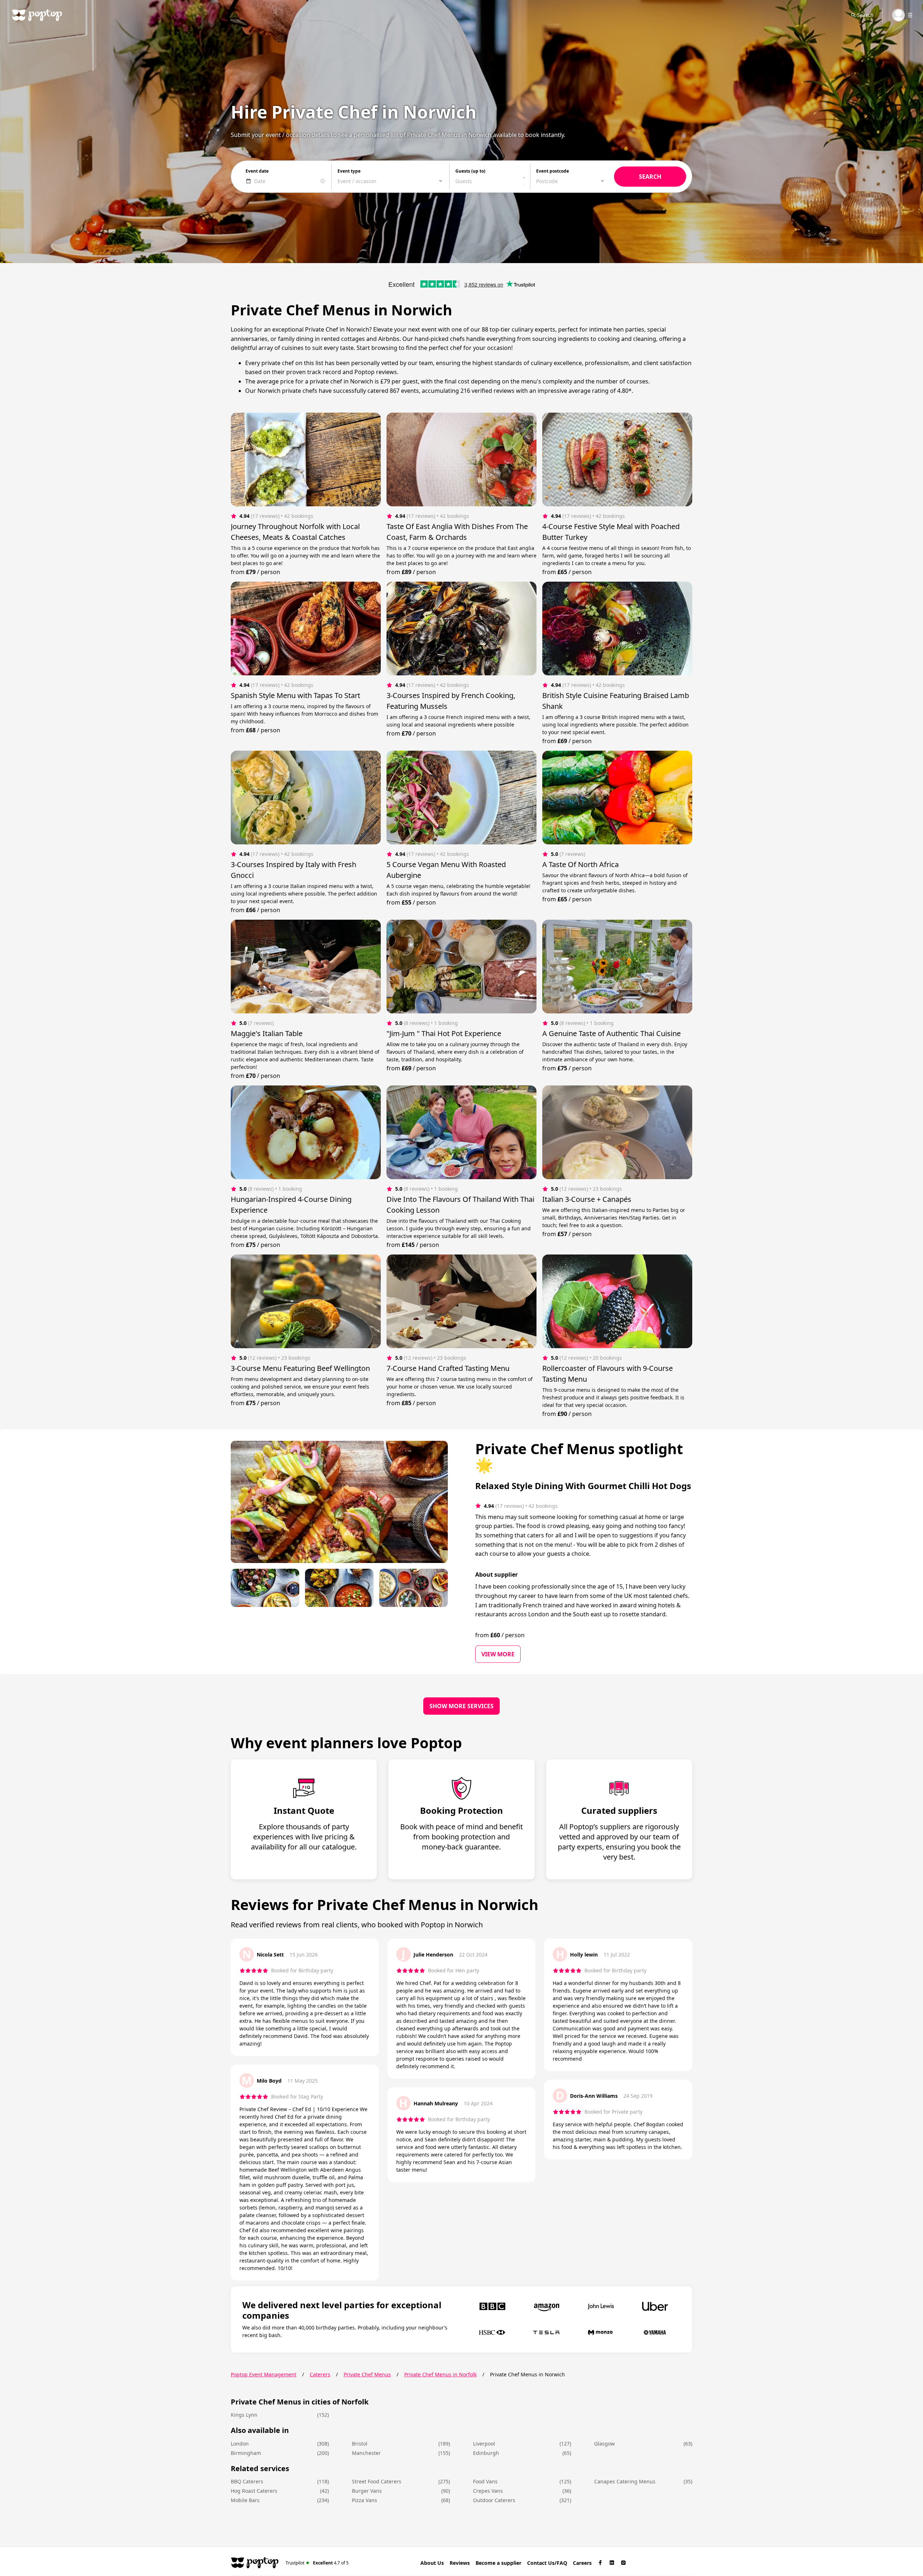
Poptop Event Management (264, 2374)
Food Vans (485, 2481)
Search (865, 15)
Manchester (366, 2453)
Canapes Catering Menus (625, 2481)
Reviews (460, 2563)
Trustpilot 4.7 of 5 (317, 2562)
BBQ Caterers (247, 2481)
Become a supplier (498, 2563)
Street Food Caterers (377, 2481)
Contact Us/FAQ (547, 2563)
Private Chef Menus (367, 2374)
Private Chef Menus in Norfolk (440, 2374)
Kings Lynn (244, 2415)
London (240, 2444)
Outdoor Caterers (494, 2500)
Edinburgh (486, 2453)
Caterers (320, 2374)
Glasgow (604, 2444)
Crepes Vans (488, 2491)
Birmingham (246, 2453)
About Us (432, 2563)
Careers (582, 2563)
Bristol (360, 2444)
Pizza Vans (365, 2500)
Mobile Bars (245, 2500)
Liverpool (484, 2444)
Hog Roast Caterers (254, 2491)
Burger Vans (367, 2491)
